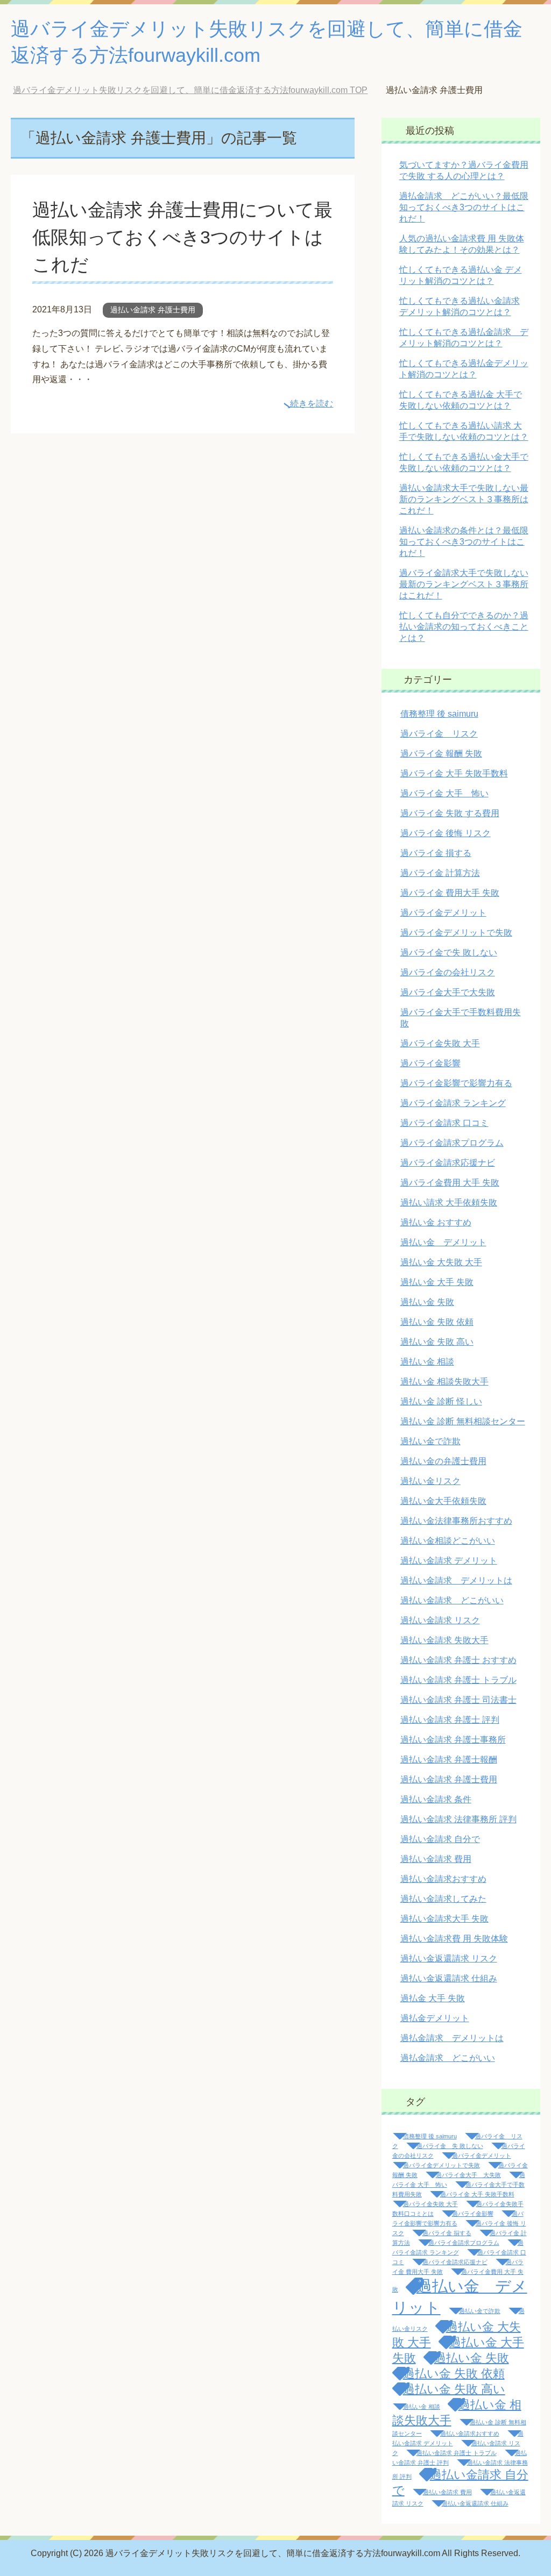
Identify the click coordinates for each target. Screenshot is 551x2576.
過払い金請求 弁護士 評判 (450, 1720)
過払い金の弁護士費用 (443, 1461)
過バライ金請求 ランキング (453, 1103)
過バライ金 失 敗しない (450, 2146)
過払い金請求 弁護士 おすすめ (458, 1660)
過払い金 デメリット (443, 1242)
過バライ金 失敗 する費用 (450, 813)
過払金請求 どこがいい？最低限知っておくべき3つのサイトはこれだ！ (464, 207)
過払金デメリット (435, 2018)
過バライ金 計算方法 (440, 873)
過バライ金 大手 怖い (444, 793)
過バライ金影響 (430, 1063)
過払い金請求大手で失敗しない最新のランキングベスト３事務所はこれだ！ (464, 499)
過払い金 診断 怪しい (441, 1401)
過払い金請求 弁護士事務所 (453, 1740)
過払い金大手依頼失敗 (443, 1501)
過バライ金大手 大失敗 (468, 2175)
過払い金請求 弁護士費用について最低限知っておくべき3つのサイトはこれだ (182, 237)
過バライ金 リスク (439, 734)
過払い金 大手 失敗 (437, 1282)
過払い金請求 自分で (440, 1839)
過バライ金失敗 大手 (440, 1043)
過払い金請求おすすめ (443, 1879)
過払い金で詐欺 (430, 1441)
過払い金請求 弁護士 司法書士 (458, 1700)
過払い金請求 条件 (436, 1799)
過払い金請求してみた (443, 1899)
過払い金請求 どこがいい (452, 1600)
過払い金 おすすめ (436, 1222)
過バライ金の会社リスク (448, 972)
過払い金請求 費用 (436, 1859)
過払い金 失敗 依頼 (437, 1322)
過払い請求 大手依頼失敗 (449, 1203)
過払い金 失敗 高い (437, 1342)
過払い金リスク (430, 1481)
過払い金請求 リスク (440, 1620)
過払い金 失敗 (427, 1302)
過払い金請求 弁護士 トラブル (458, 1680)
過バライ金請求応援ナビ (448, 1163)
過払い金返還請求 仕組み (449, 1978)
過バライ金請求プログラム (452, 1143)
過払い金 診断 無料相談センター (463, 1421)
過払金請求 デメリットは (452, 2038)
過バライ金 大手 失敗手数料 (454, 773)
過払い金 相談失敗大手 (444, 1382)
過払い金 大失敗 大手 (441, 1262)
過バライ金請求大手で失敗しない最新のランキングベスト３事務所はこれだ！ (464, 584)
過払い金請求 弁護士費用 (153, 310)
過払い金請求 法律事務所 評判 (458, 1819)
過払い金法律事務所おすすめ (456, 1521)
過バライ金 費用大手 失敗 (450, 893)
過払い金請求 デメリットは (456, 1580)
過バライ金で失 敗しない (449, 952)
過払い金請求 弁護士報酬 (449, 1760)
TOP (190, 90)
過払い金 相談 (427, 1362)
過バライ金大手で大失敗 (448, 992)
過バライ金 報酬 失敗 (441, 754)
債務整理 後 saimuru (439, 714)
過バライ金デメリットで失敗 (456, 933)
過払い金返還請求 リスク (449, 1958)
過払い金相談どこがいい (448, 1541)
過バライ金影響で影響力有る (456, 1083)
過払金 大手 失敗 (433, 1998)
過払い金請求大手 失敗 (444, 1919)
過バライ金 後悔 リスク (446, 833)
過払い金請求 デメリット (449, 1561)
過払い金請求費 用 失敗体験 (454, 1939)
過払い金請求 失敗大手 (444, 1640)
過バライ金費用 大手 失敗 (450, 1183)
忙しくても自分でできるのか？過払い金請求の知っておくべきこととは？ (464, 627)
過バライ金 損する (436, 853)
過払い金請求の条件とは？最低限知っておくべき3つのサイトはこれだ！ (464, 542)
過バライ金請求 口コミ (444, 1123)
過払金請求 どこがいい (448, 2058)
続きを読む (312, 404)
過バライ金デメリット (443, 913)
